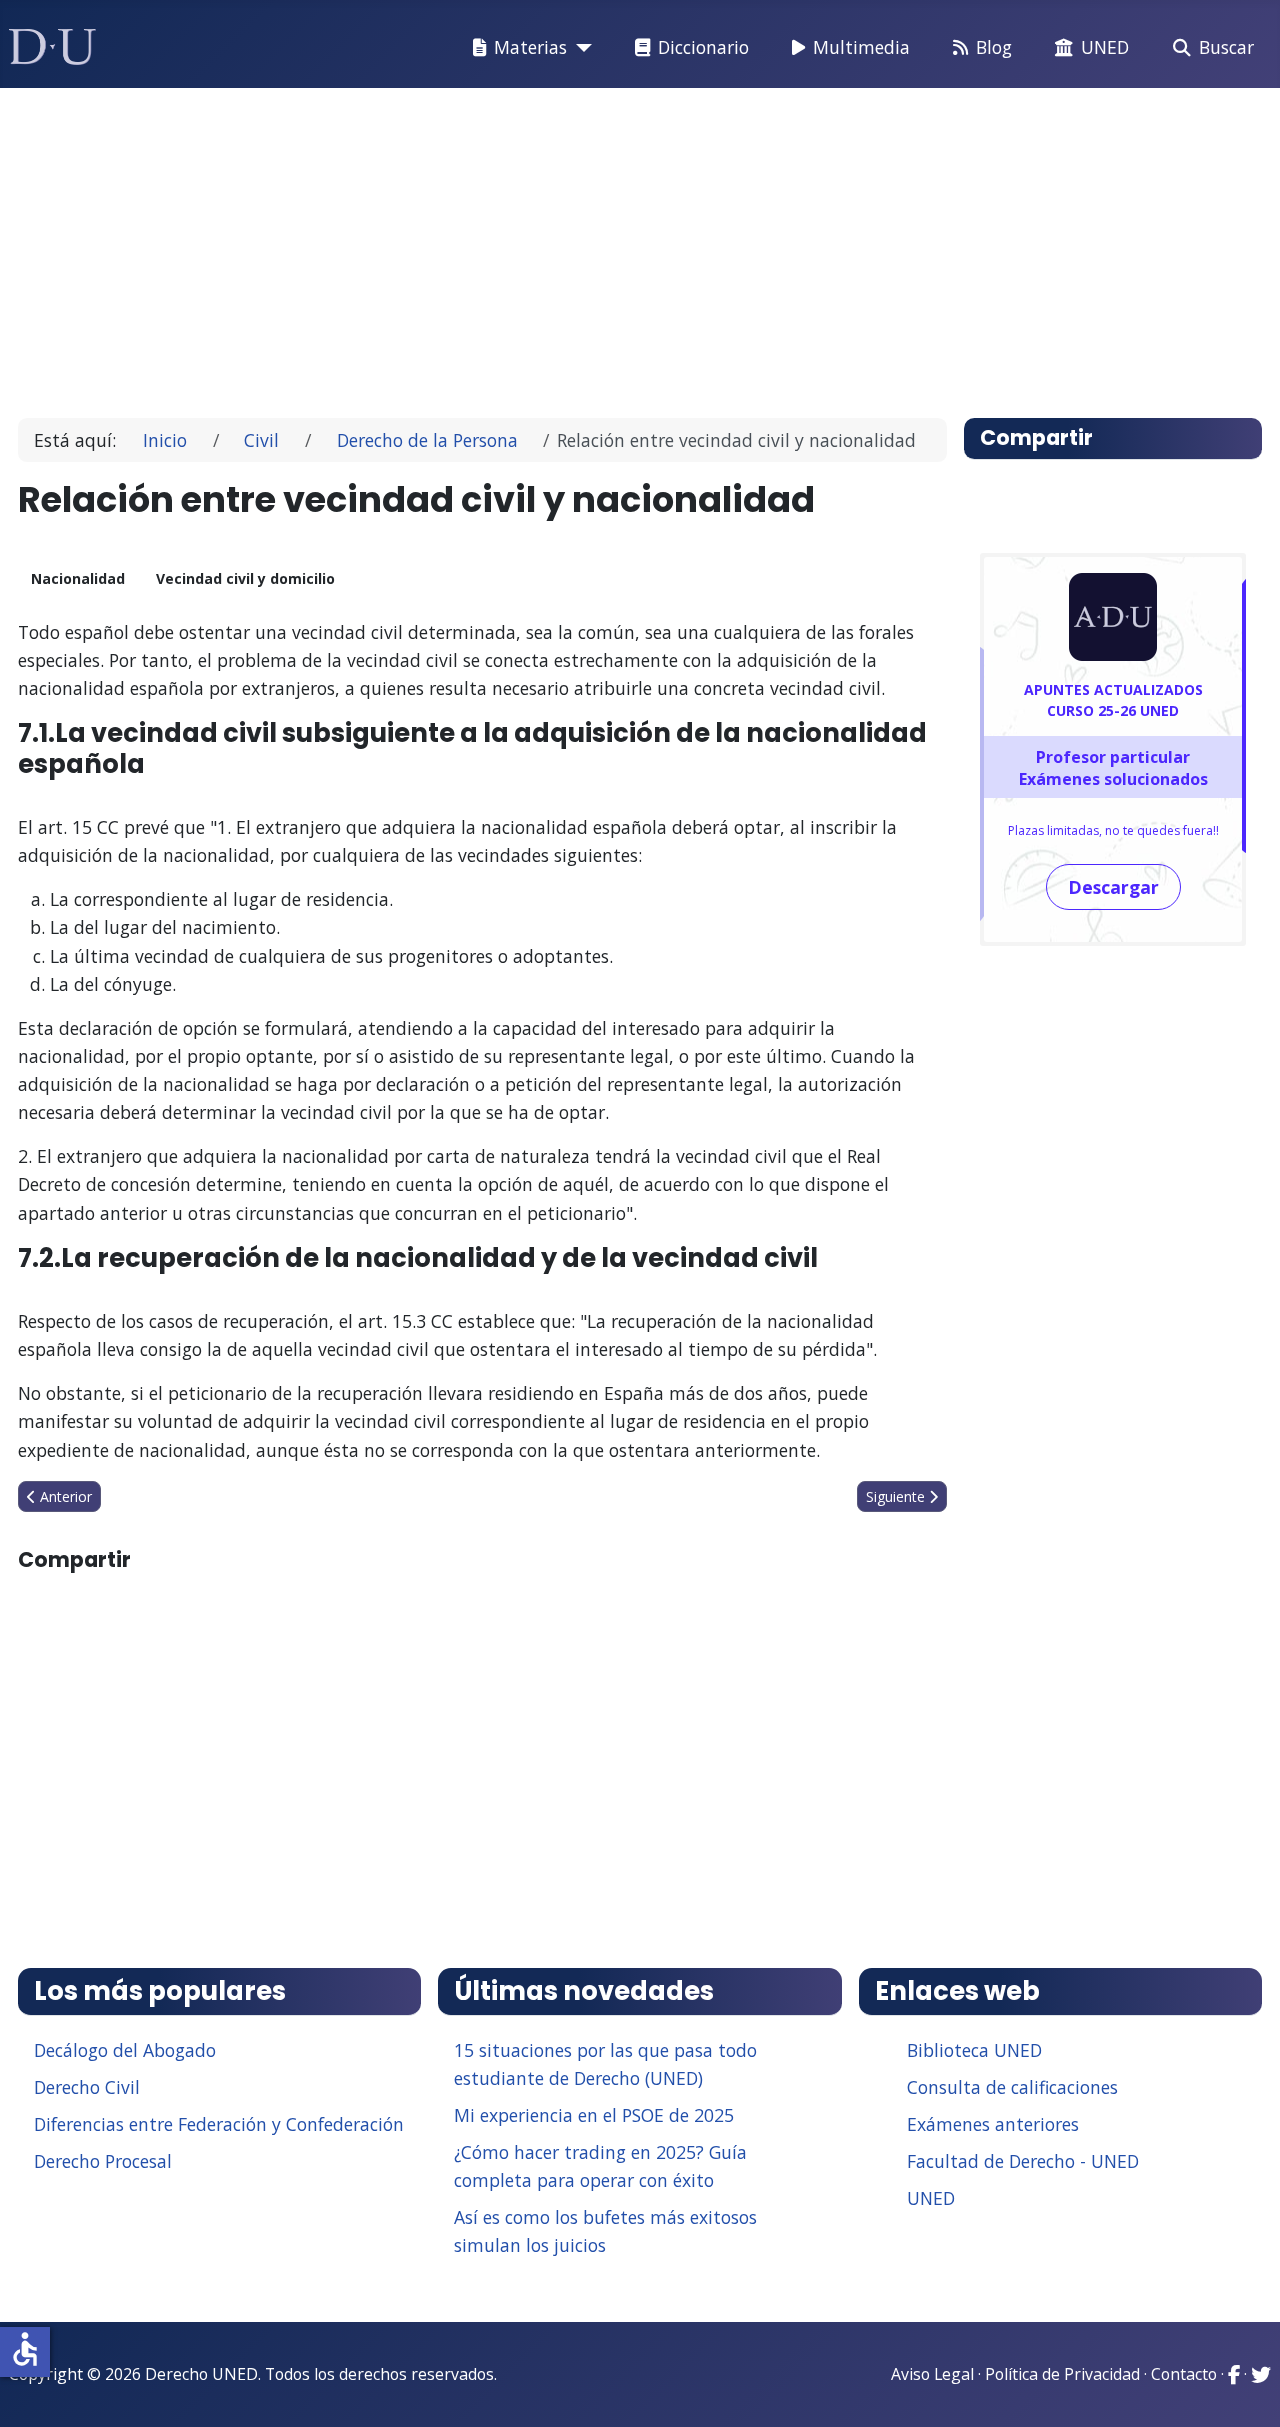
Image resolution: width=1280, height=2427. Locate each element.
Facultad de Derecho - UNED (1023, 2161)
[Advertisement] (634, 244)
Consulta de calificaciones (1012, 2087)
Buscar (1226, 47)
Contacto (1184, 2374)
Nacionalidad (78, 578)
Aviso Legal (932, 2374)
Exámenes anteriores (993, 2124)
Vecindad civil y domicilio (245, 578)
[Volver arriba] (1243, 2387)
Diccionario (703, 47)
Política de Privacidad (1062, 2374)
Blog (994, 47)
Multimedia (861, 47)
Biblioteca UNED (974, 2050)
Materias (530, 47)
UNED (1105, 47)
